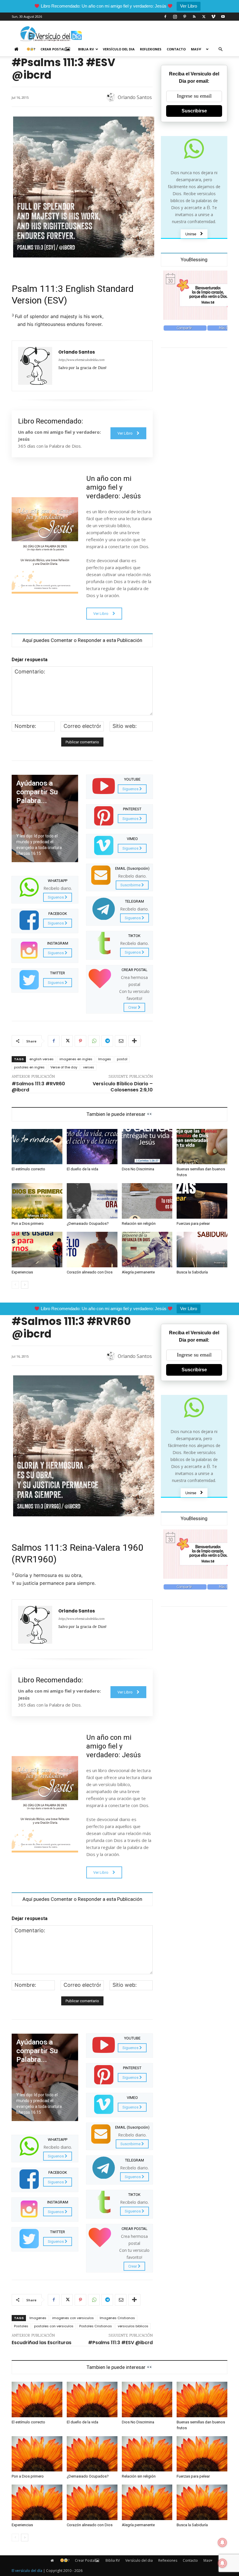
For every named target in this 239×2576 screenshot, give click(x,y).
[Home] (18, 49)
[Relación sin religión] (147, 1201)
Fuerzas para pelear (193, 1223)
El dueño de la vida (82, 1169)
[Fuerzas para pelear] (202, 1201)
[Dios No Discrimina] (147, 1147)
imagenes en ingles (76, 1059)
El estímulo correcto (28, 1169)
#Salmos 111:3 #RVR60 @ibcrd (38, 1087)
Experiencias (22, 1272)
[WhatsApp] (94, 1041)
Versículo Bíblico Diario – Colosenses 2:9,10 (123, 1087)
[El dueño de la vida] (92, 1147)
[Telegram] (107, 1041)
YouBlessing (194, 260)
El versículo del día (27, 2571)
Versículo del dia (119, 49)
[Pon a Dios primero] (37, 1201)
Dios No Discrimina (138, 1169)
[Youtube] (223, 17)
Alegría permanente (138, 1272)
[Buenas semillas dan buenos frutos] (202, 1147)
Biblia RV (86, 49)
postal (122, 1059)
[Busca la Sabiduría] (202, 1250)
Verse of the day (64, 1067)
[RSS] (194, 17)
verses (89, 1067)
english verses (42, 1059)
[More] (134, 1041)
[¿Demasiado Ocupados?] (92, 1201)
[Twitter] (204, 17)
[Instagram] (175, 17)
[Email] (121, 1041)
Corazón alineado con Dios (90, 1272)
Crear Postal (53, 49)
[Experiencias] (37, 1250)
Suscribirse (194, 111)
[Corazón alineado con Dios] (92, 1250)
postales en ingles (29, 1067)
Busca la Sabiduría (192, 1272)
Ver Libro (189, 6)
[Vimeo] (213, 17)
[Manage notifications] (222, 2563)
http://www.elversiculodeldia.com (81, 360)
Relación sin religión (139, 1223)
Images (105, 1059)
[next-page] (25, 1285)
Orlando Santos (135, 97)
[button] (220, 49)
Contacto (176, 49)
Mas (195, 49)
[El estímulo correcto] (37, 1147)
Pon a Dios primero (28, 1223)
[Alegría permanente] (147, 1250)
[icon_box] (45, 889)
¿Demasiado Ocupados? (88, 1223)
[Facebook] (165, 17)
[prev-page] (15, 1285)
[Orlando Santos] (112, 97)
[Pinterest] (184, 17)
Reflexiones (151, 49)
